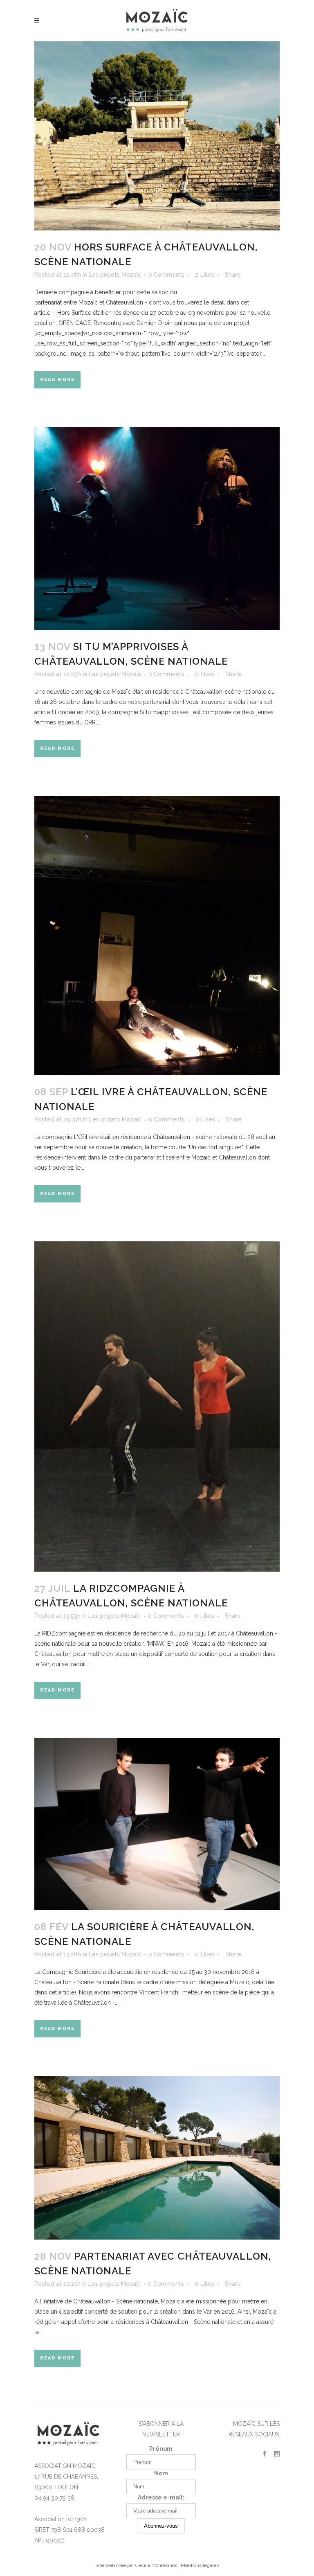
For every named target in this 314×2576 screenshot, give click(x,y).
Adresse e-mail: (161, 2497)
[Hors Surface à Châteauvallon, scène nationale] (157, 136)
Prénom (161, 2449)
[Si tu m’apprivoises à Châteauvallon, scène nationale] (157, 529)
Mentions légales (200, 2565)
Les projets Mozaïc (115, 275)
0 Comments (166, 275)
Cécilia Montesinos (156, 2565)
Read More (57, 380)
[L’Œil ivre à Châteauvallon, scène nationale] (157, 936)
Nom (161, 2473)
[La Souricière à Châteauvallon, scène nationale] (157, 1824)
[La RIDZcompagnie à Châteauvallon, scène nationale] (157, 1406)
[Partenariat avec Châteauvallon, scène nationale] (157, 2158)
